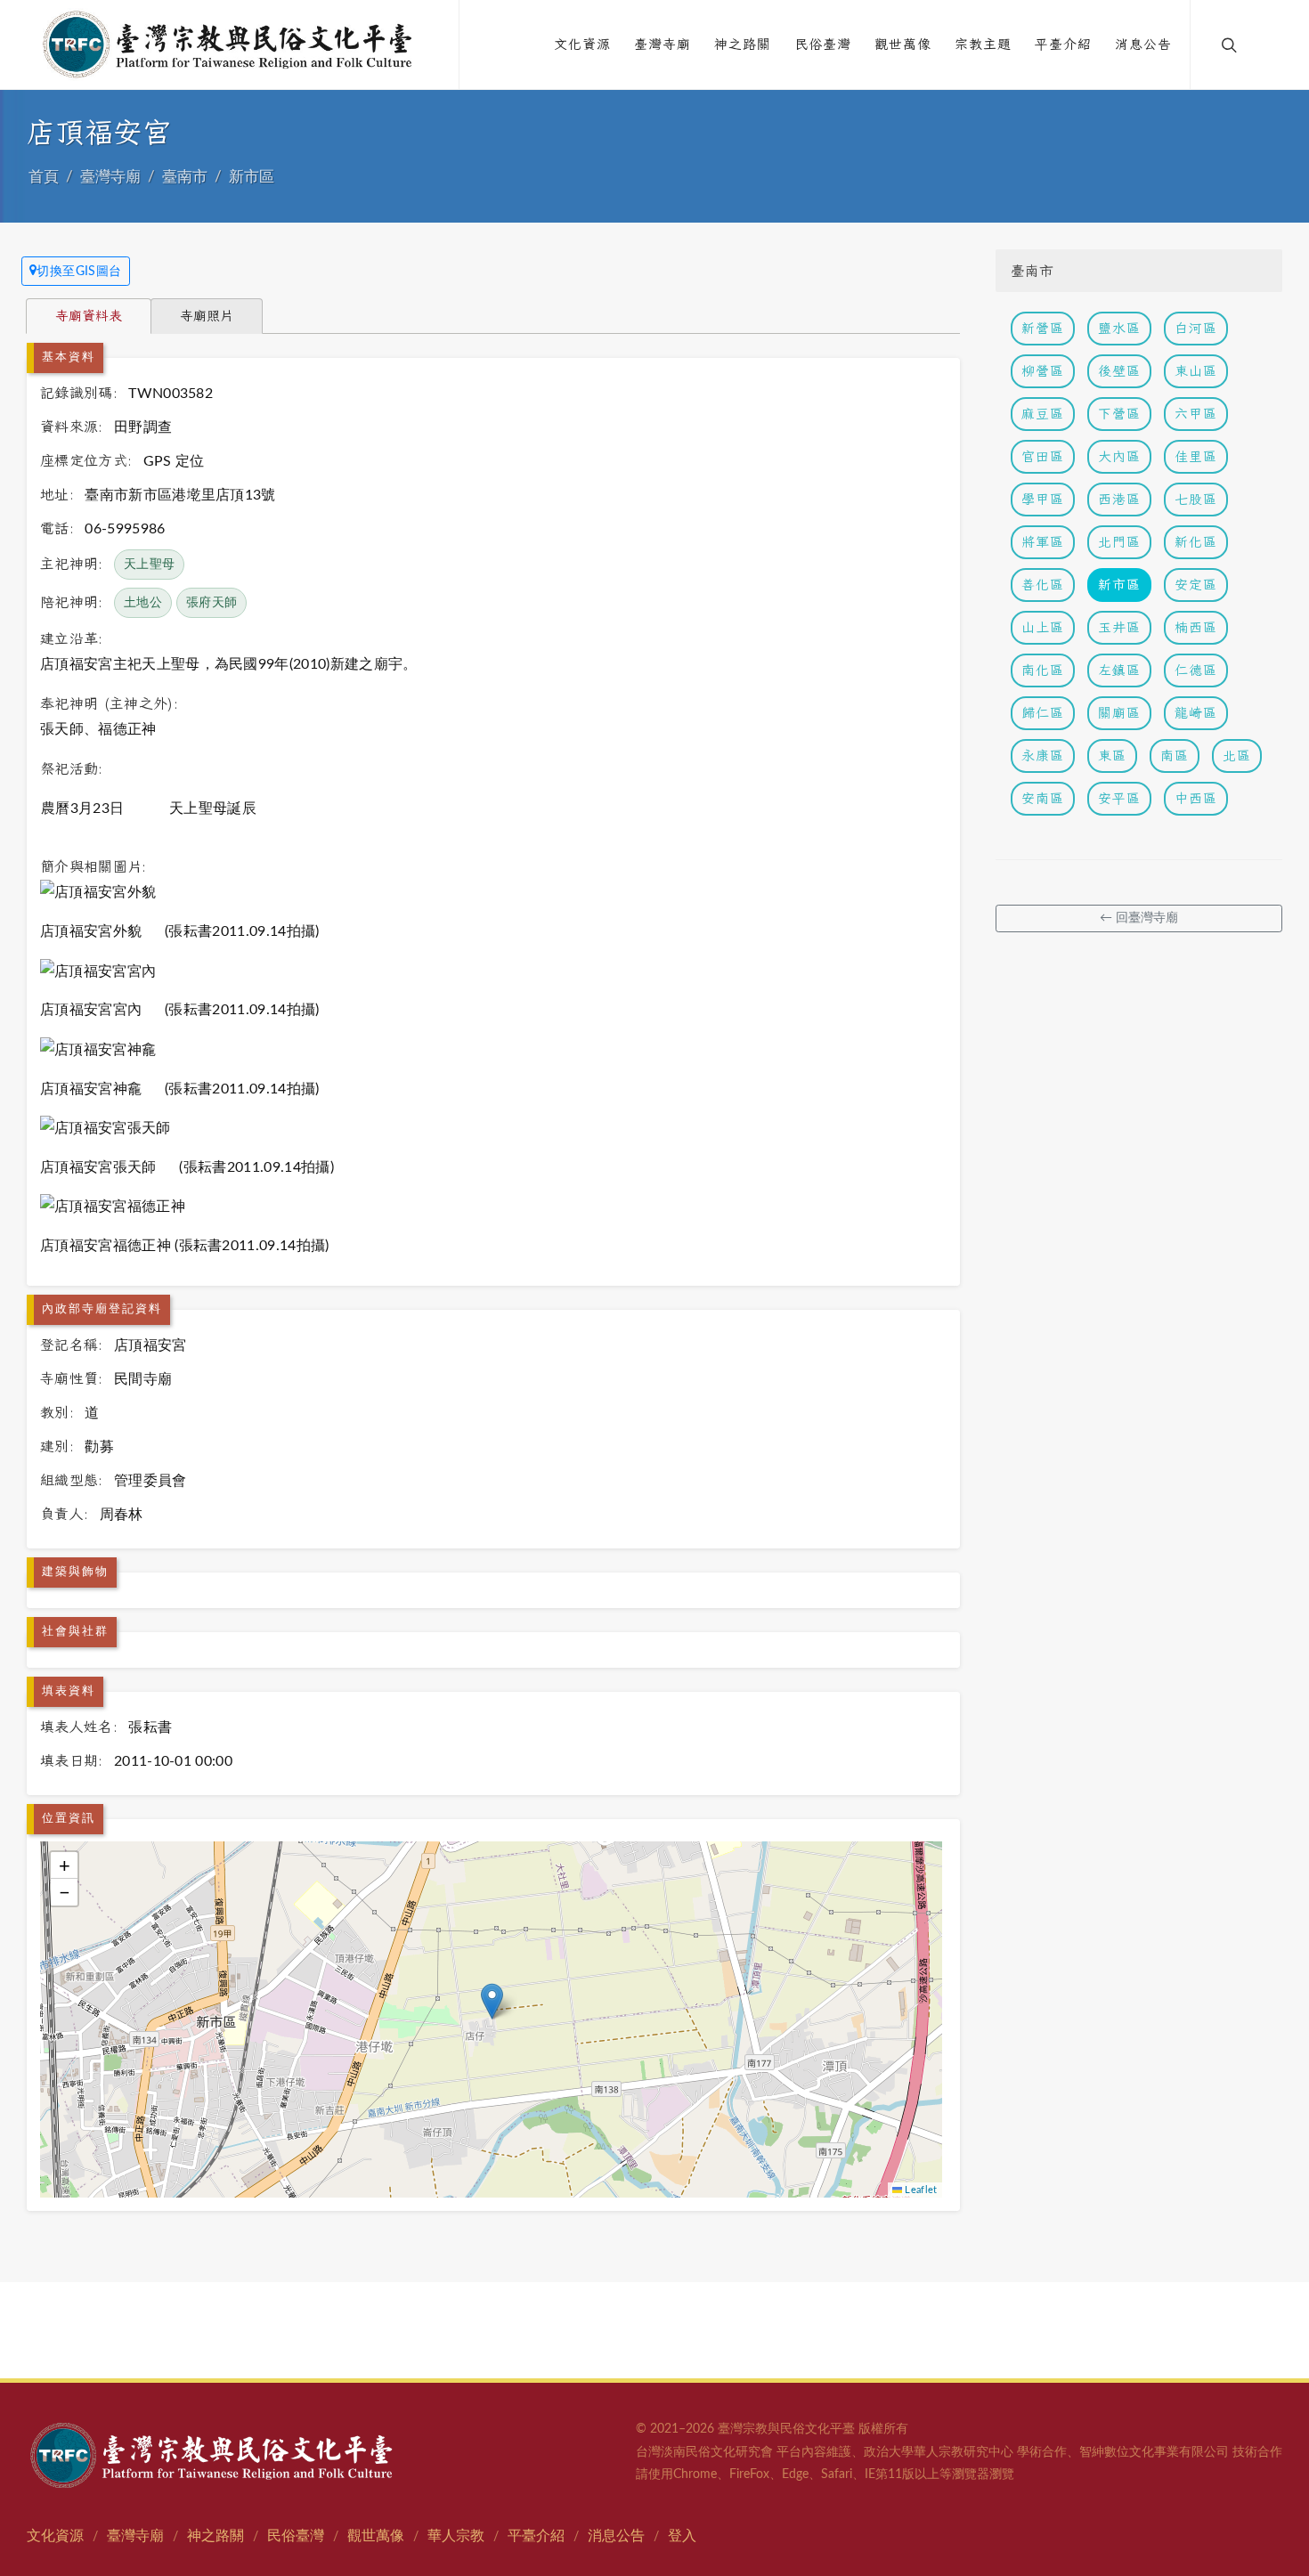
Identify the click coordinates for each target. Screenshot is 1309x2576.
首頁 (44, 177)
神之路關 (215, 2536)
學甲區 (1043, 499)
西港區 (1119, 499)
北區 (1237, 756)
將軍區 (1043, 542)
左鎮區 (1119, 670)
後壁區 (1119, 371)
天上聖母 (149, 565)
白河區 (1196, 328)
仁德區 (1196, 670)
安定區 (1196, 585)
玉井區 (1119, 627)
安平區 (1119, 798)
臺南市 (185, 177)
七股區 (1196, 499)
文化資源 (55, 2536)
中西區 (1196, 798)
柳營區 (1043, 371)
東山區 (1196, 371)
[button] (492, 2001)
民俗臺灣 (296, 2536)
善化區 (1043, 585)
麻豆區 (1043, 414)
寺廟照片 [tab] (207, 316)
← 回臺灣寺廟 (1139, 918)
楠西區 (1196, 627)
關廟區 (1119, 713)
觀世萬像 (376, 2536)
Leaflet (920, 2190)
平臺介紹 (536, 2536)
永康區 (1043, 756)
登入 (682, 2536)
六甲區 (1196, 414)
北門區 (1119, 542)
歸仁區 (1043, 713)
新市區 (252, 177)
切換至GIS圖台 (79, 272)
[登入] (1266, 45)
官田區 (1043, 456)
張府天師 (211, 603)
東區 (1112, 756)
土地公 (143, 603)
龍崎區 (1196, 713)
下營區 (1119, 414)
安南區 (1043, 798)
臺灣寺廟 (110, 177)
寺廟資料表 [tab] (89, 316)
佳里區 (1196, 456)
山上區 (1043, 627)
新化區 (1196, 542)
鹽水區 (1119, 328)
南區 (1175, 756)
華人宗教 (456, 2536)
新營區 (1043, 328)
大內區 (1119, 456)
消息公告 (616, 2536)
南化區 (1043, 670)
